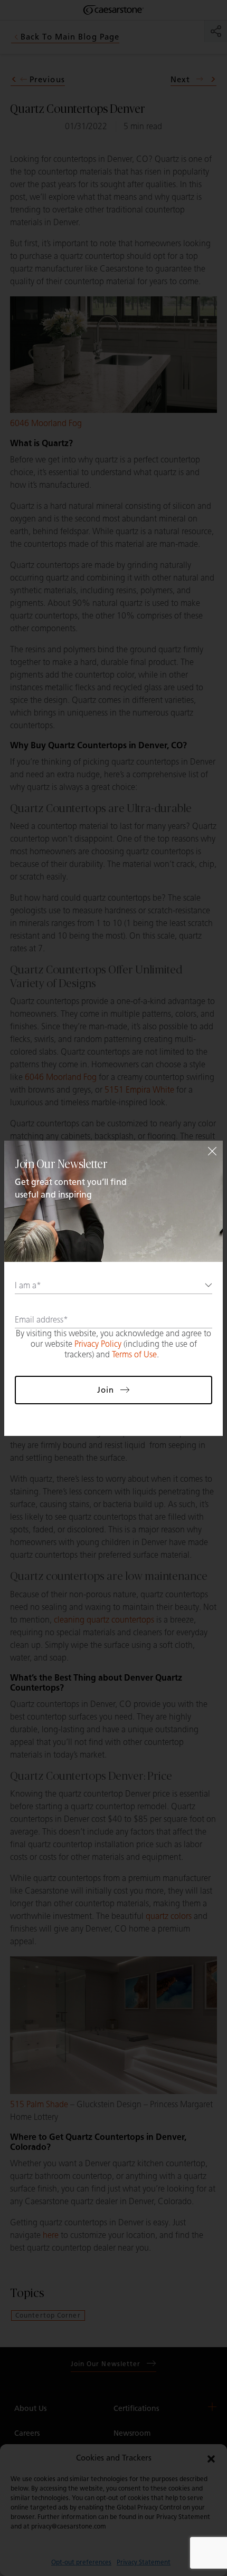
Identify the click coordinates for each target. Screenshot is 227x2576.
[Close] (212, 1151)
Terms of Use (134, 1354)
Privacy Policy (98, 1344)
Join (106, 1390)
